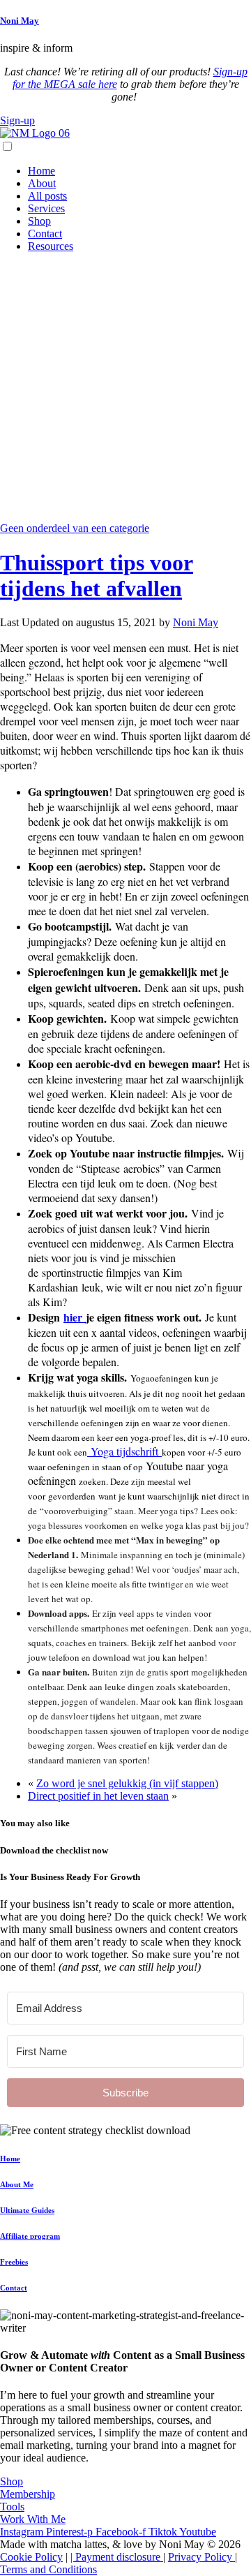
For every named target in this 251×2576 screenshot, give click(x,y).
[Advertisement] (125, 390)
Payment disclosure (119, 2557)
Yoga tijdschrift (124, 1451)
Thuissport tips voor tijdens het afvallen (97, 576)
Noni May (20, 21)
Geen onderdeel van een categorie (75, 528)
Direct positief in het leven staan (98, 1796)
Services (46, 208)
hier (75, 1317)
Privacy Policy (201, 2557)
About (42, 183)
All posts (47, 196)
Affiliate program (30, 2236)
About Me (17, 2184)
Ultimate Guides (27, 2210)
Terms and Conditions (48, 2569)
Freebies (14, 2262)
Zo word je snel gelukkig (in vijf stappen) (127, 1783)
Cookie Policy (31, 2557)
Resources (51, 246)
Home (41, 171)
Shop (39, 221)
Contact (45, 234)
